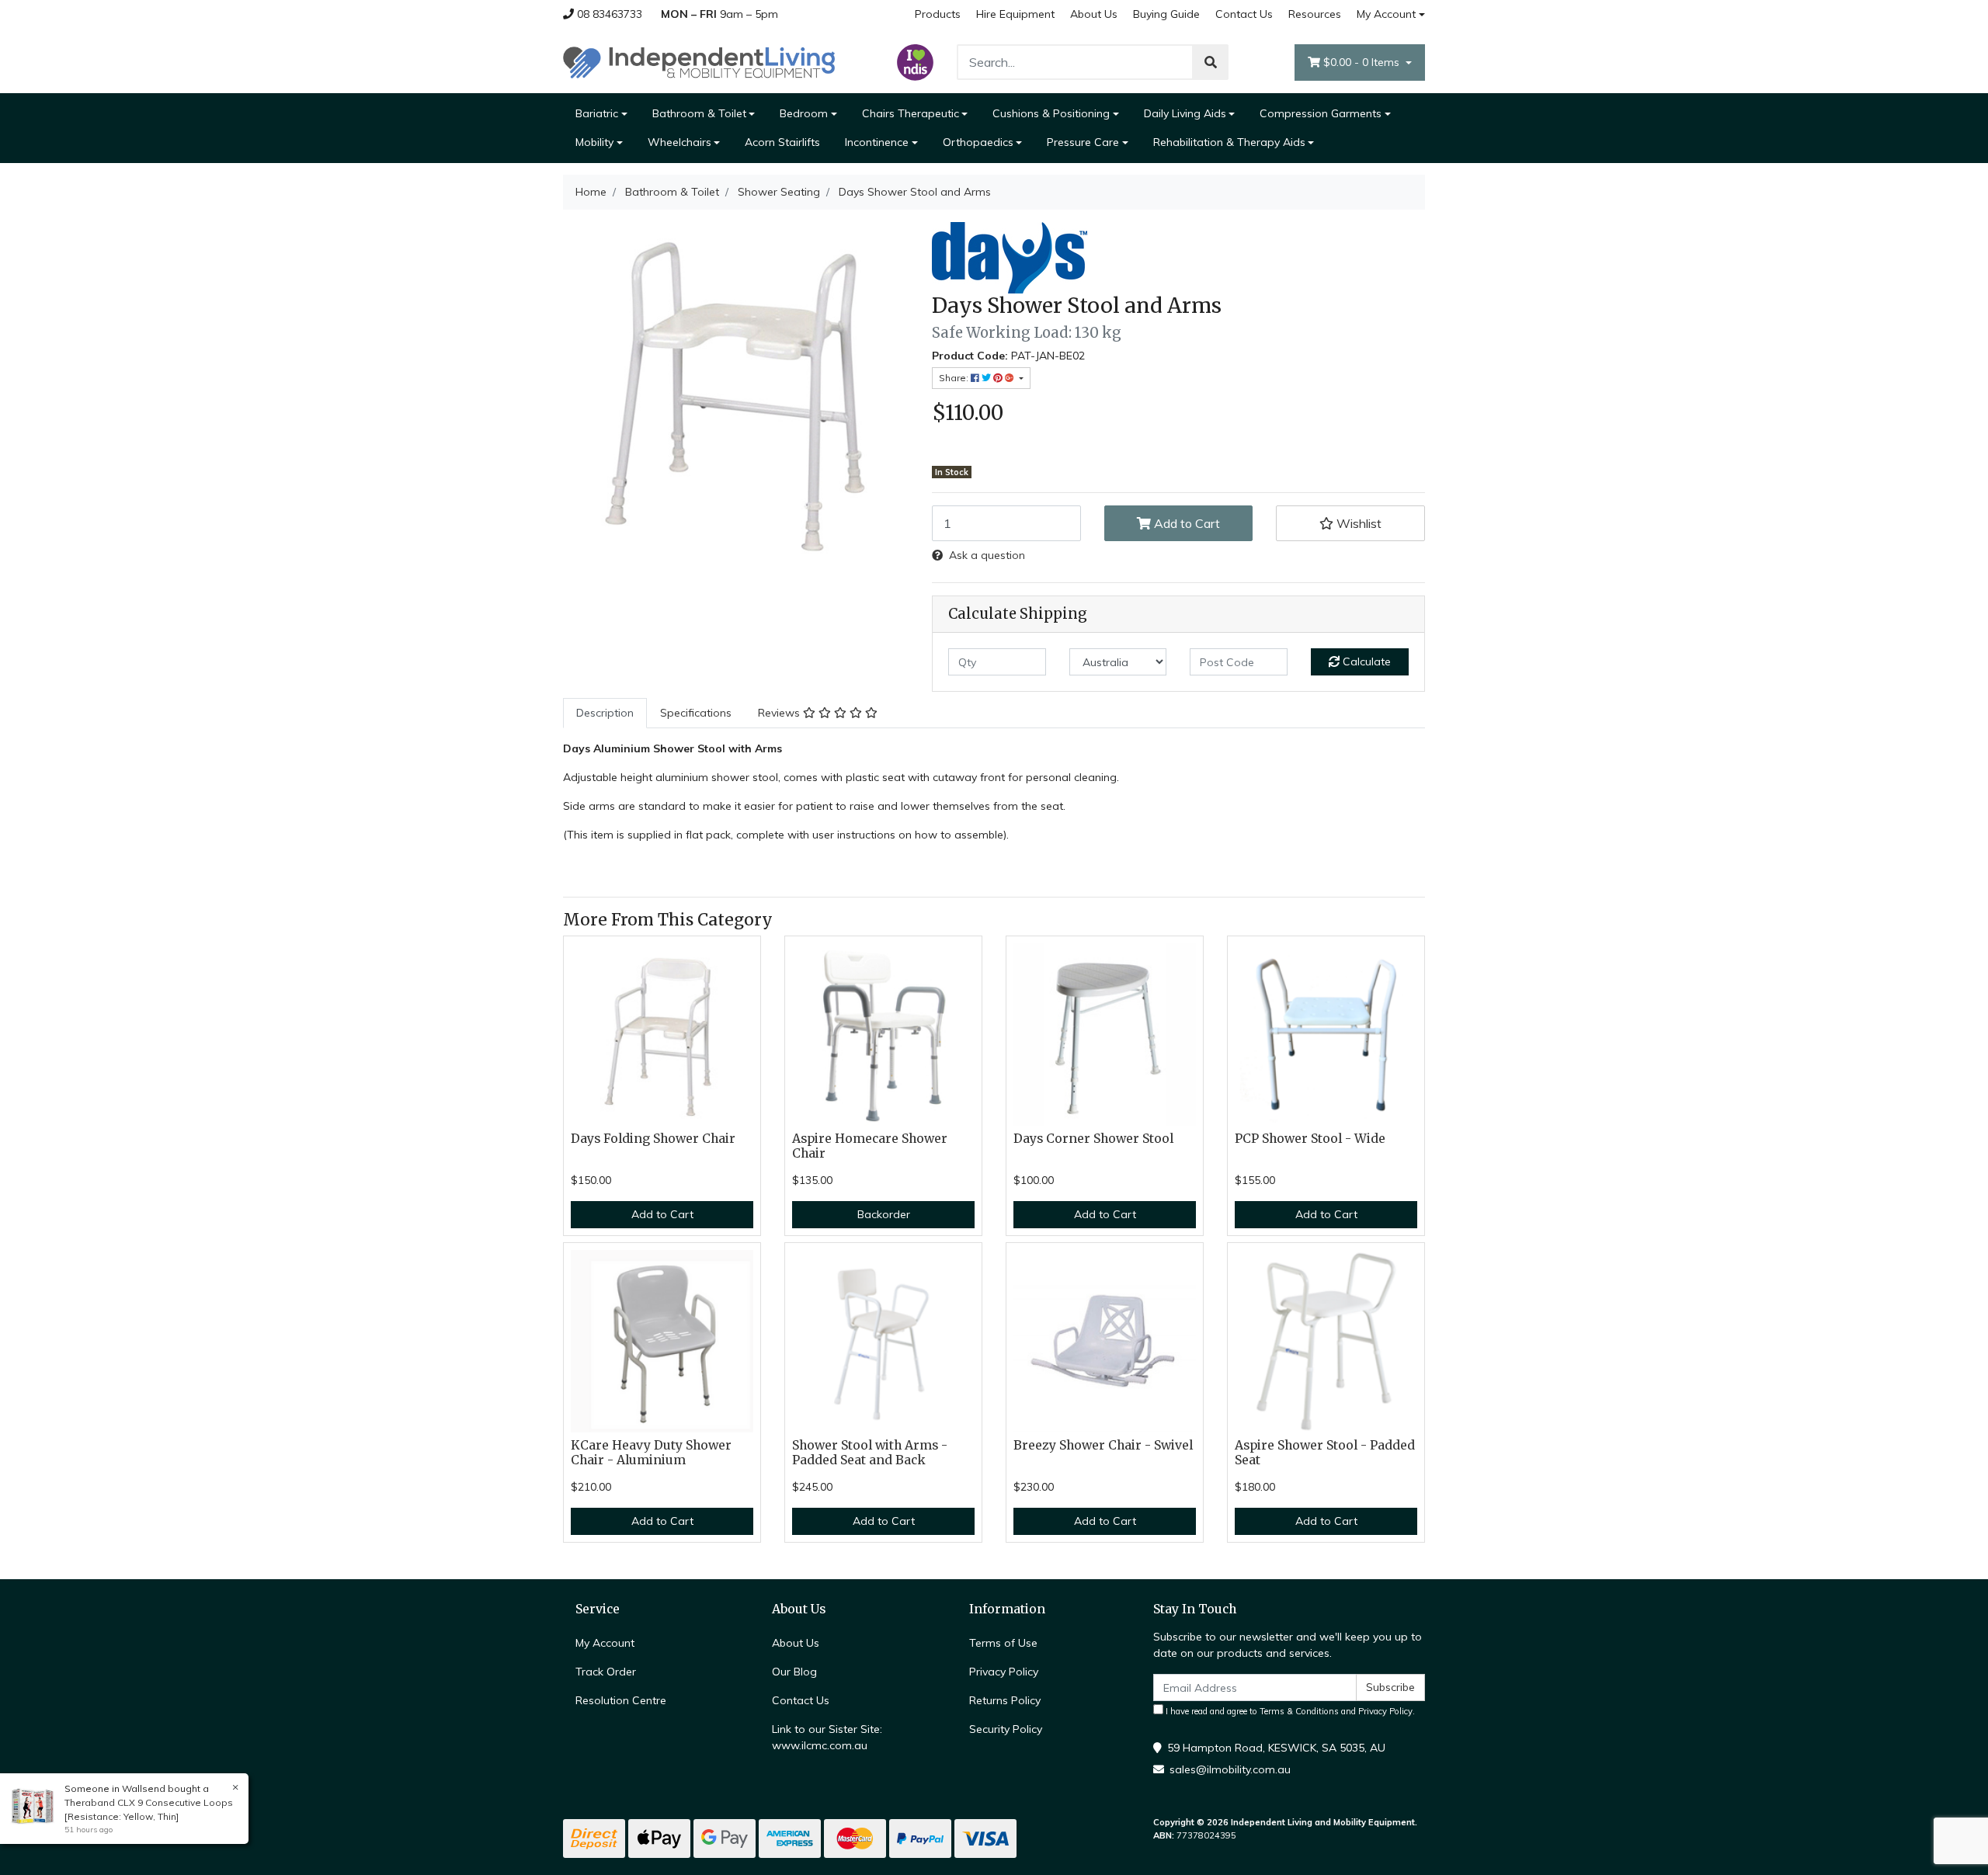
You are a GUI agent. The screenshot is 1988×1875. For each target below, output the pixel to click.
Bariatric (597, 113)
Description (605, 713)
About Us (1094, 14)
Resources (1315, 14)
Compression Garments (1321, 113)
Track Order (606, 1672)
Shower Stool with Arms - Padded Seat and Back (870, 1453)
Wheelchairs (679, 142)
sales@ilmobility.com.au (1230, 1769)
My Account (1386, 14)
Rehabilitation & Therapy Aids (1229, 142)
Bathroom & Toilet (699, 113)
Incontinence (877, 142)
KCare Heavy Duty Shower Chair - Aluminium (651, 1453)
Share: (955, 378)
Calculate (1365, 661)
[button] (1350, 523)
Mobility (594, 142)
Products (938, 14)
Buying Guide (1166, 14)
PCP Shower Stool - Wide (1310, 1139)
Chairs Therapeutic (911, 113)
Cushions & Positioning (1051, 113)
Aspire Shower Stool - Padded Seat (1325, 1453)
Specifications (696, 713)
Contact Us (1244, 14)
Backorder (884, 1214)
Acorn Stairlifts (782, 142)
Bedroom (804, 113)
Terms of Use (1003, 1643)
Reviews (780, 713)
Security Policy (1006, 1729)
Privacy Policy (1004, 1672)
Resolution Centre (621, 1700)
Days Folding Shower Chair (653, 1139)
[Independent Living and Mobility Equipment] (699, 61)
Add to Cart (1185, 523)
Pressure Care (1083, 142)
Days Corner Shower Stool (1093, 1139)
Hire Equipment (1015, 14)
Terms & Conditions (1299, 1711)
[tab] (605, 713)
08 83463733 (608, 14)
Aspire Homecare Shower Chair (870, 1146)
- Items (1363, 62)
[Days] (1010, 257)
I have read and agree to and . (1289, 1711)
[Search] (1211, 62)
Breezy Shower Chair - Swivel (1103, 1445)
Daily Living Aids (1185, 113)
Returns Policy (1005, 1700)
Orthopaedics (978, 142)
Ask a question (987, 555)
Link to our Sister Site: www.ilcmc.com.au (827, 1737)
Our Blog (794, 1672)
